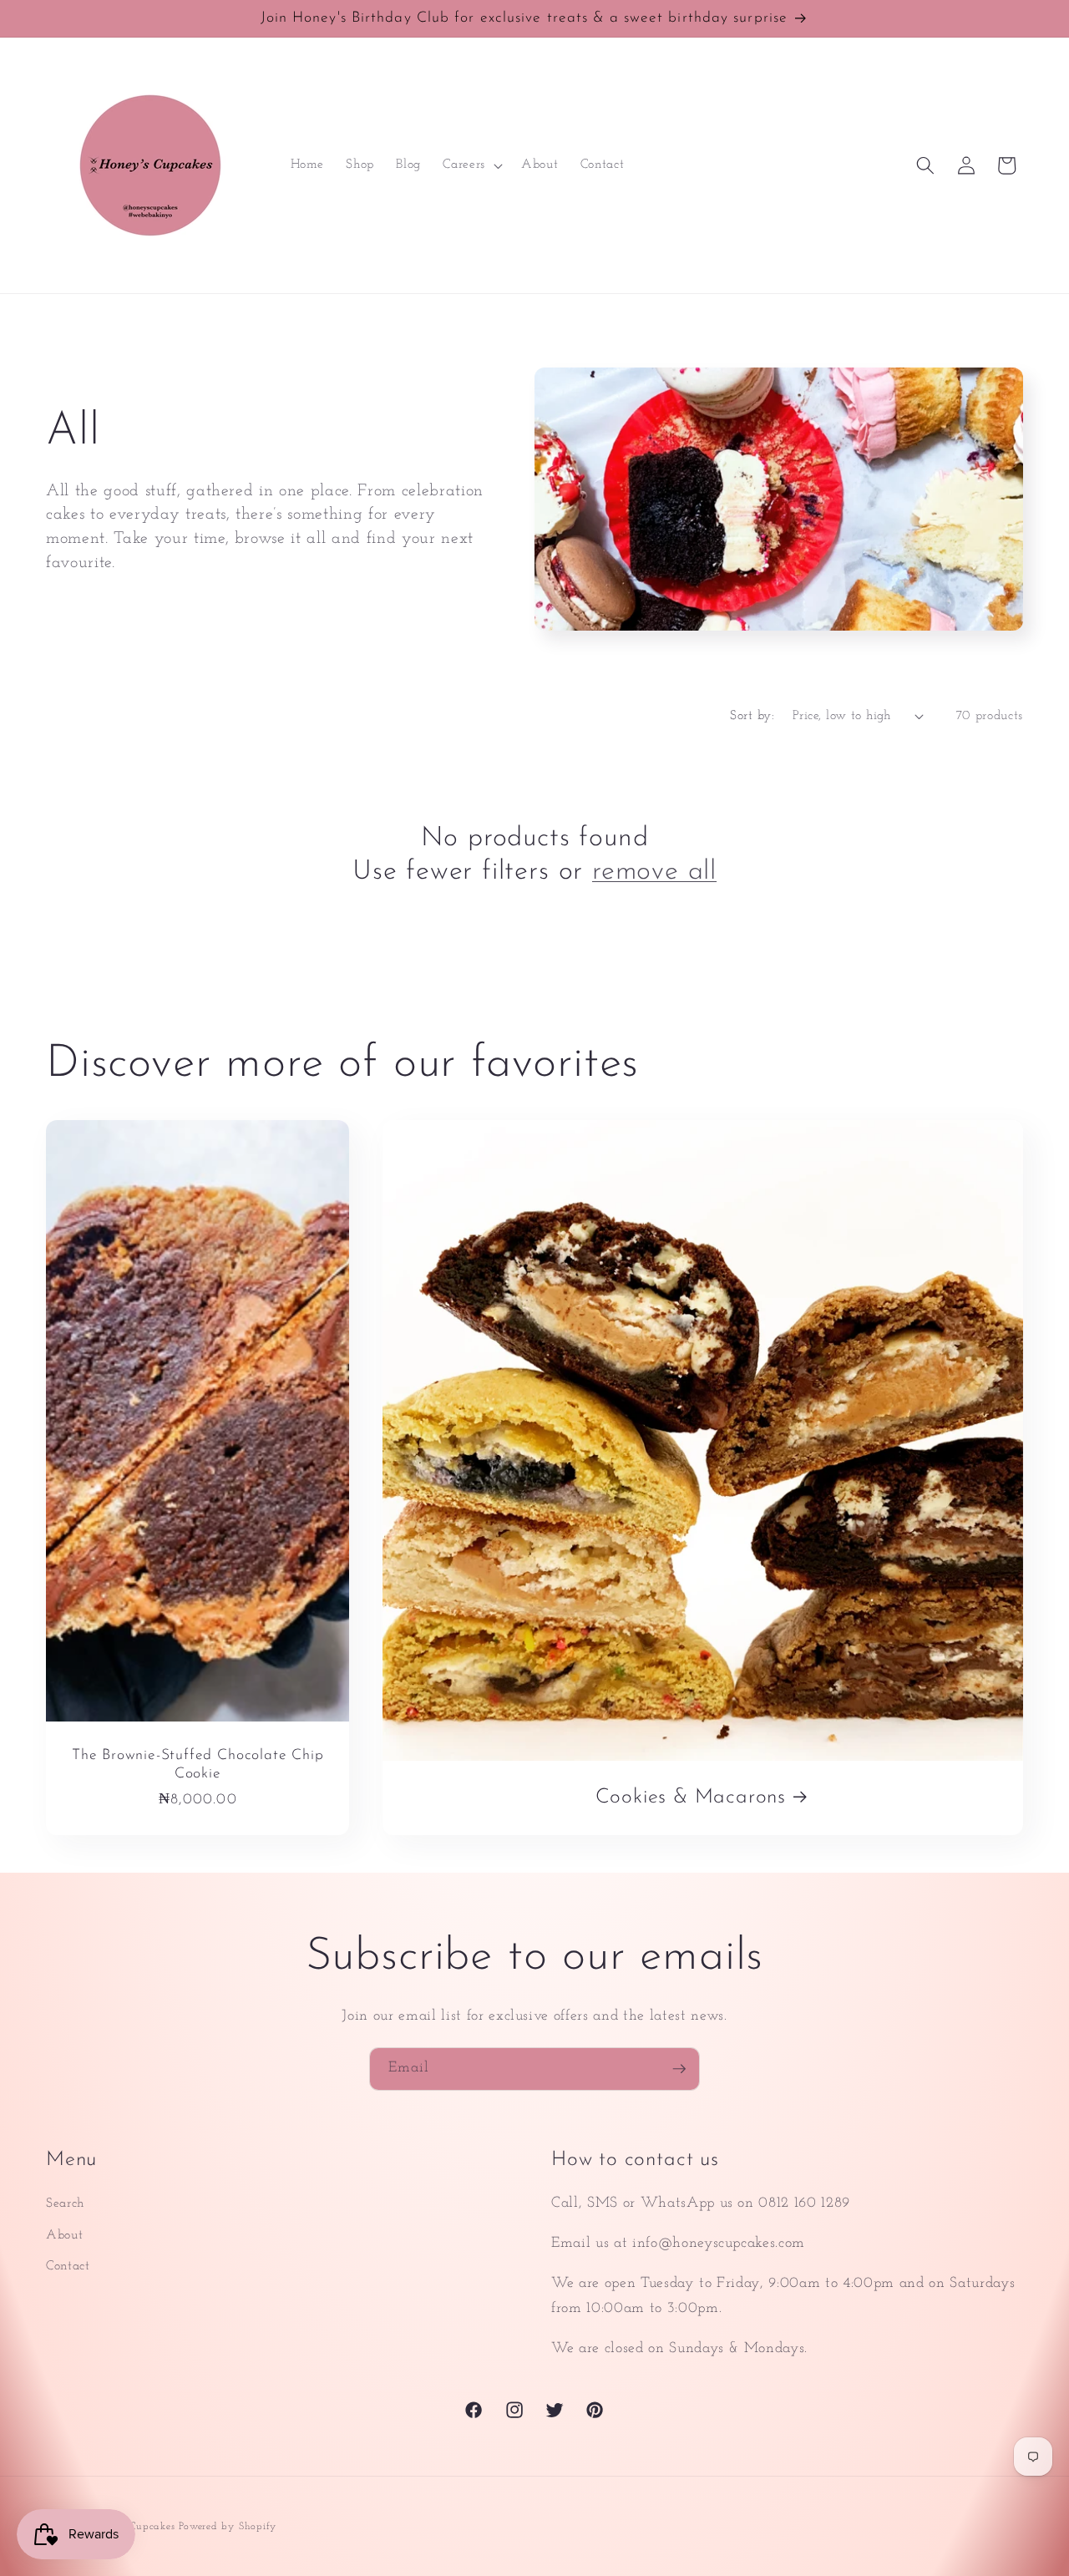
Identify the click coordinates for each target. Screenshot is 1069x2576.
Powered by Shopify (228, 2527)
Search (65, 2203)
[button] (471, 165)
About (64, 2235)
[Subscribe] (679, 2069)
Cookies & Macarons (691, 1798)
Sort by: (752, 716)
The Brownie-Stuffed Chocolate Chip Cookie (198, 1765)
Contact (68, 2266)
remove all (654, 872)
